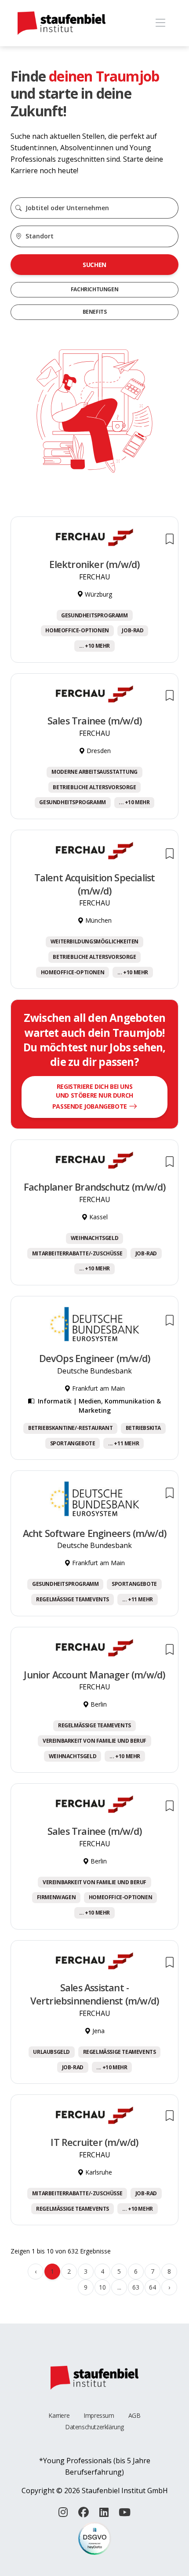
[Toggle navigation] (160, 23)
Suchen (94, 265)
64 (152, 2287)
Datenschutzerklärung (94, 2427)
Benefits (95, 312)
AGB (134, 2415)
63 (136, 2287)
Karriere (59, 2415)
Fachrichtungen (94, 289)
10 (102, 2287)
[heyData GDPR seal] (95, 2538)
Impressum (99, 2415)
